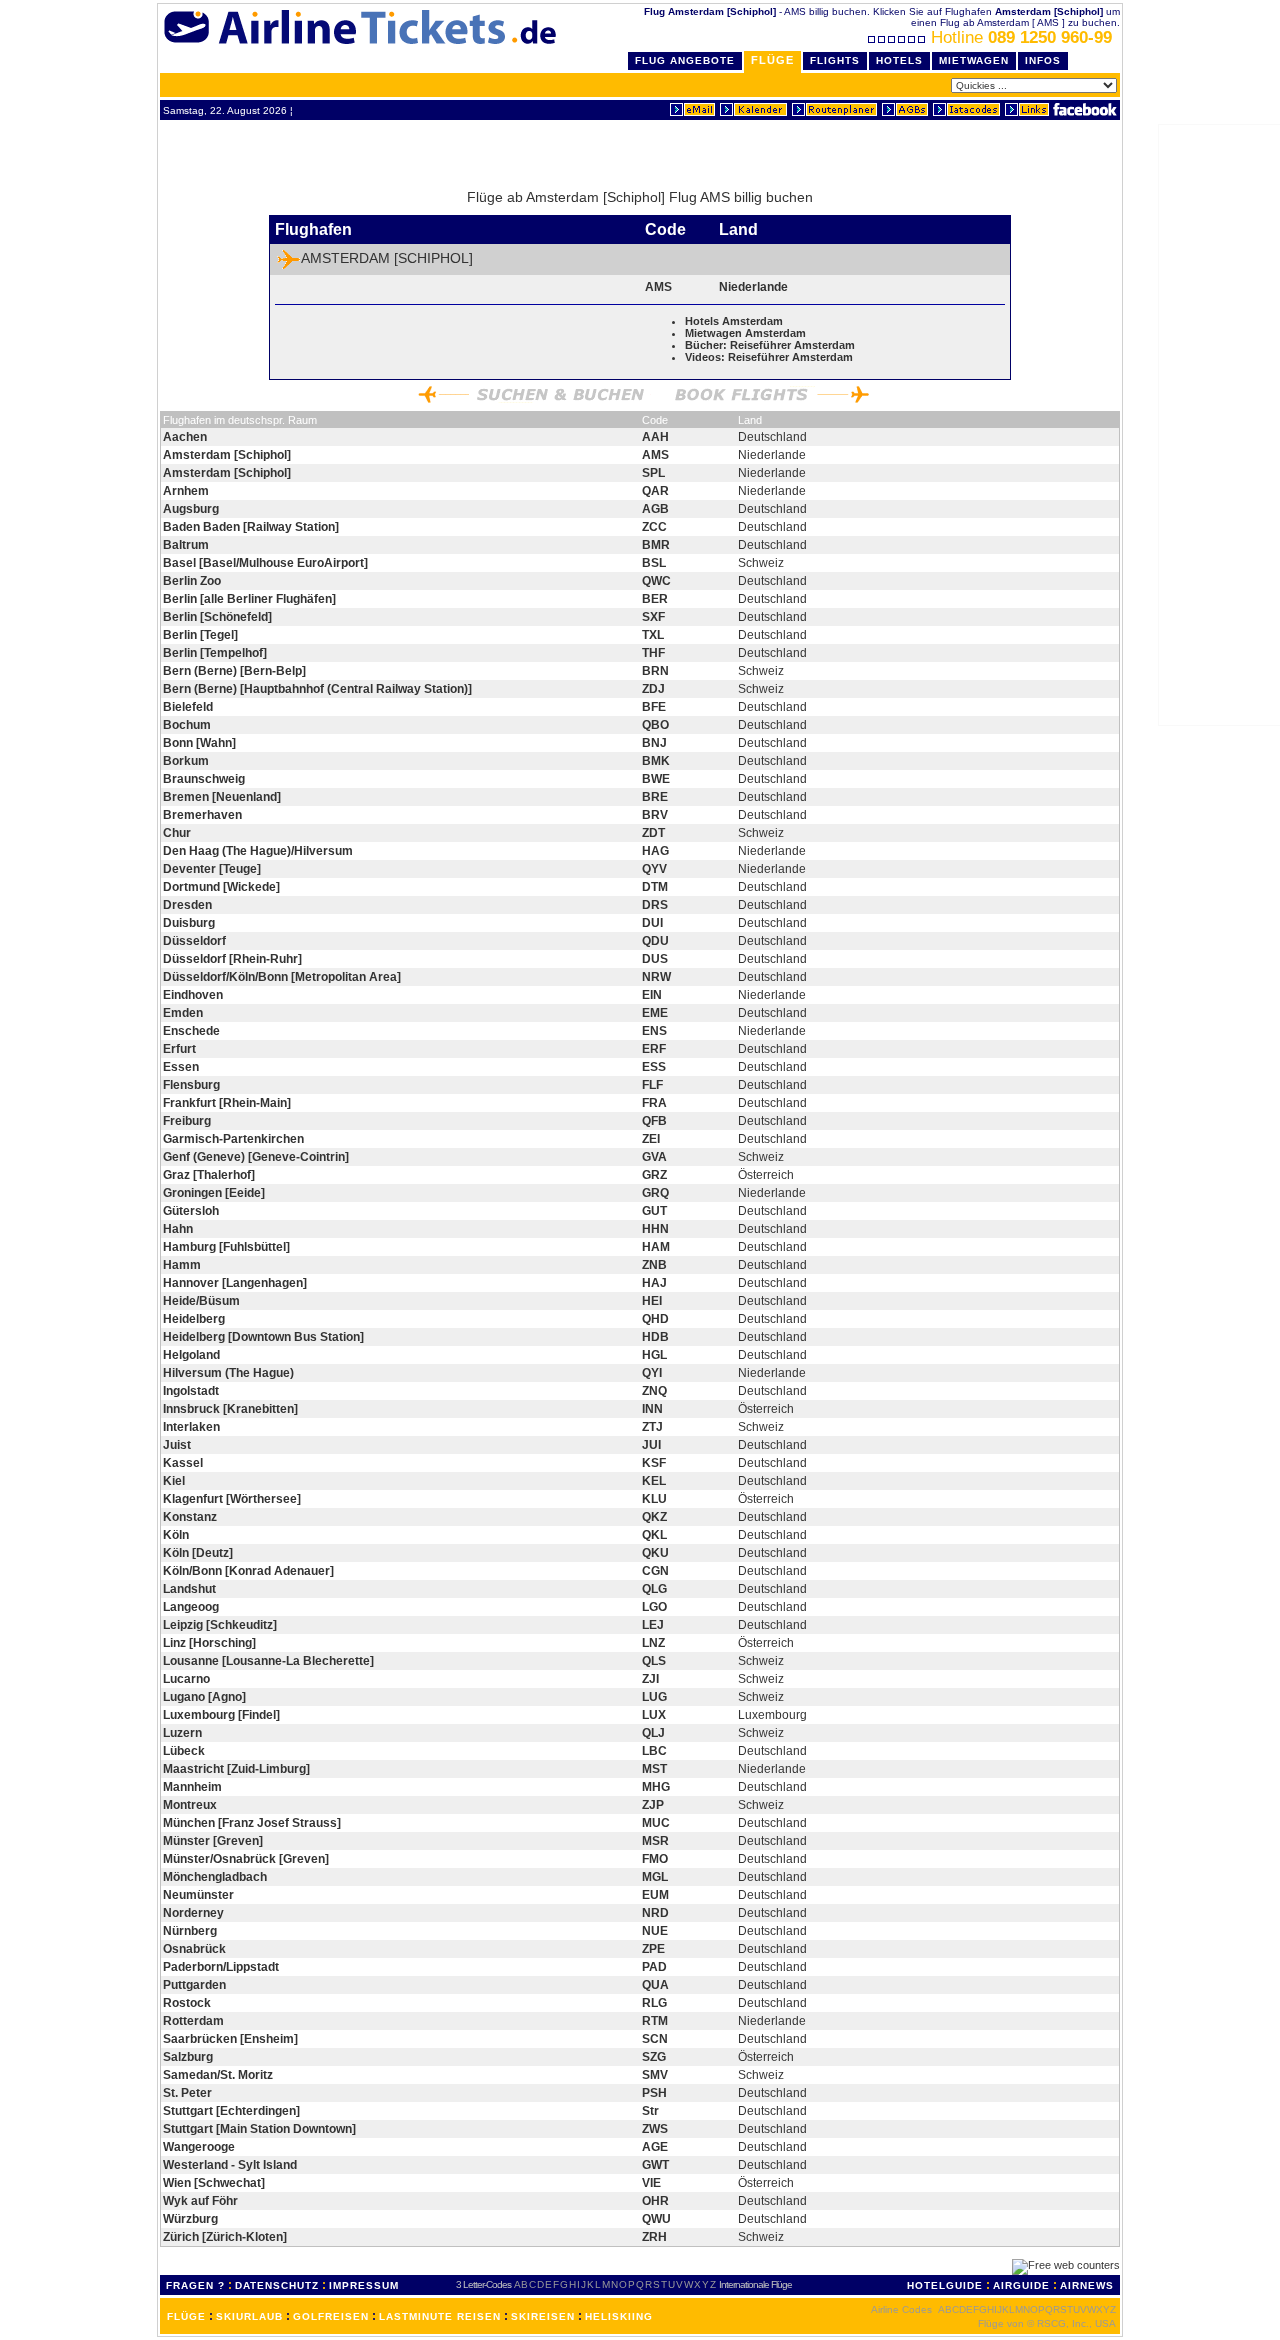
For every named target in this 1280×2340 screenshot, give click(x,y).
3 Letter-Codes (483, 2284)
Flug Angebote (685, 60)
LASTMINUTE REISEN (440, 2316)
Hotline (1021, 37)
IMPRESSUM (364, 2285)
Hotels (899, 60)
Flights (835, 60)
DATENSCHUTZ (277, 2285)
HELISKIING (619, 2316)
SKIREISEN (543, 2316)
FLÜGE (186, 2316)
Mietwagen (974, 60)
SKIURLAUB (249, 2316)
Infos (1043, 60)
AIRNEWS (1087, 2285)
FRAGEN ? (195, 2285)
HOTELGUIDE (945, 2285)
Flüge (772, 60)
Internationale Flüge (755, 2284)
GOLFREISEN (331, 2316)
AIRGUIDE (1021, 2285)
